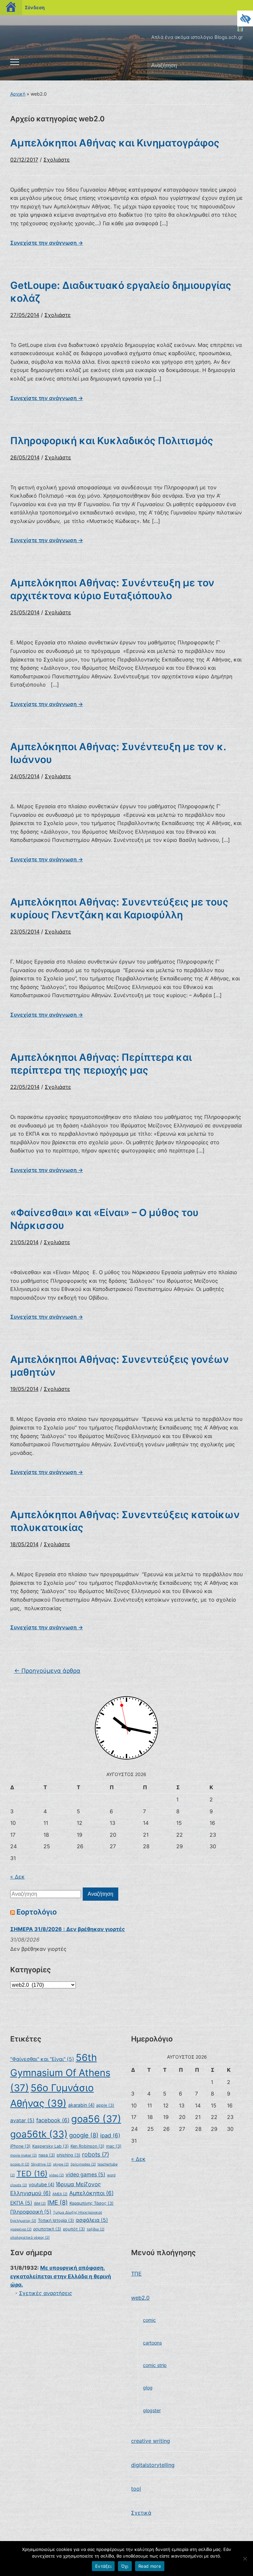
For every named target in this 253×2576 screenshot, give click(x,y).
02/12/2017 (24, 160)
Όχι (125, 2566)
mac (114, 2146)
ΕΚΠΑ (21, 2203)
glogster (152, 2410)
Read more (150, 2566)
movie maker (24, 2155)
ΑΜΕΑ (60, 2194)
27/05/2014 (25, 315)
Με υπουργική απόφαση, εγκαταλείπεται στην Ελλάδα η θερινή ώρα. (61, 2276)
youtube (42, 2184)
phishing (69, 2155)
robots (96, 2154)
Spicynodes (83, 2164)
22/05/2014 (25, 1087)
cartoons (152, 2343)
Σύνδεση (35, 7)
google (84, 2135)
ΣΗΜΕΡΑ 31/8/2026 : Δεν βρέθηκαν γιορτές (68, 1929)
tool (136, 2489)
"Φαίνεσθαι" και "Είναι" (42, 2059)
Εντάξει (103, 2566)
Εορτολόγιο (37, 1912)
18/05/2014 (24, 1544)
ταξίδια (96, 2229)
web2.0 (140, 2298)
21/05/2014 (24, 1242)
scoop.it (20, 2164)
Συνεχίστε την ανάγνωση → (47, 243)
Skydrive (41, 2164)
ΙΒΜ (40, 2204)
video (56, 2175)
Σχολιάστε (57, 160)
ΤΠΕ (136, 2274)
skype (61, 2164)
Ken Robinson (87, 2146)
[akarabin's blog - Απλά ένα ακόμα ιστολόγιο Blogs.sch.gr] (240, 28)
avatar (22, 2120)
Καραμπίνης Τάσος (92, 2203)
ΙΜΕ (58, 2202)
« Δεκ (17, 1877)
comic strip (155, 2365)
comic (149, 2320)
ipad (110, 2135)
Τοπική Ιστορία (56, 2220)
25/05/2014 (25, 612)
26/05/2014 (25, 457)
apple (105, 2105)
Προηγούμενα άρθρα (47, 1671)
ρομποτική (47, 2229)
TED (32, 2174)
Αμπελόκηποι (91, 2193)
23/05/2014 (25, 932)
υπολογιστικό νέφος (30, 2238)
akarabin (81, 2105)
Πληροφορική (31, 2212)
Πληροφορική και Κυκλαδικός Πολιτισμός (112, 441)
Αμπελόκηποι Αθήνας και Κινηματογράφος (115, 143)
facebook (53, 2120)
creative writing (151, 2441)
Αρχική (18, 94)
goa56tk (39, 2134)
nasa (47, 2155)
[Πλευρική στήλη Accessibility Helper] (245, 18)
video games (85, 2175)
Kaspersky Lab (51, 2146)
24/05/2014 (25, 776)
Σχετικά (141, 2513)
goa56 (96, 2119)
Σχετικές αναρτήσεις (46, 2293)
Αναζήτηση (232, 66)
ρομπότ (74, 2229)
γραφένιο (21, 2229)
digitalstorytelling (153, 2465)
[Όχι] (245, 2559)
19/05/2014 (24, 1389)
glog (148, 2388)
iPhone (20, 2146)
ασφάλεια (92, 2220)
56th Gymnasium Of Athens (60, 2073)
